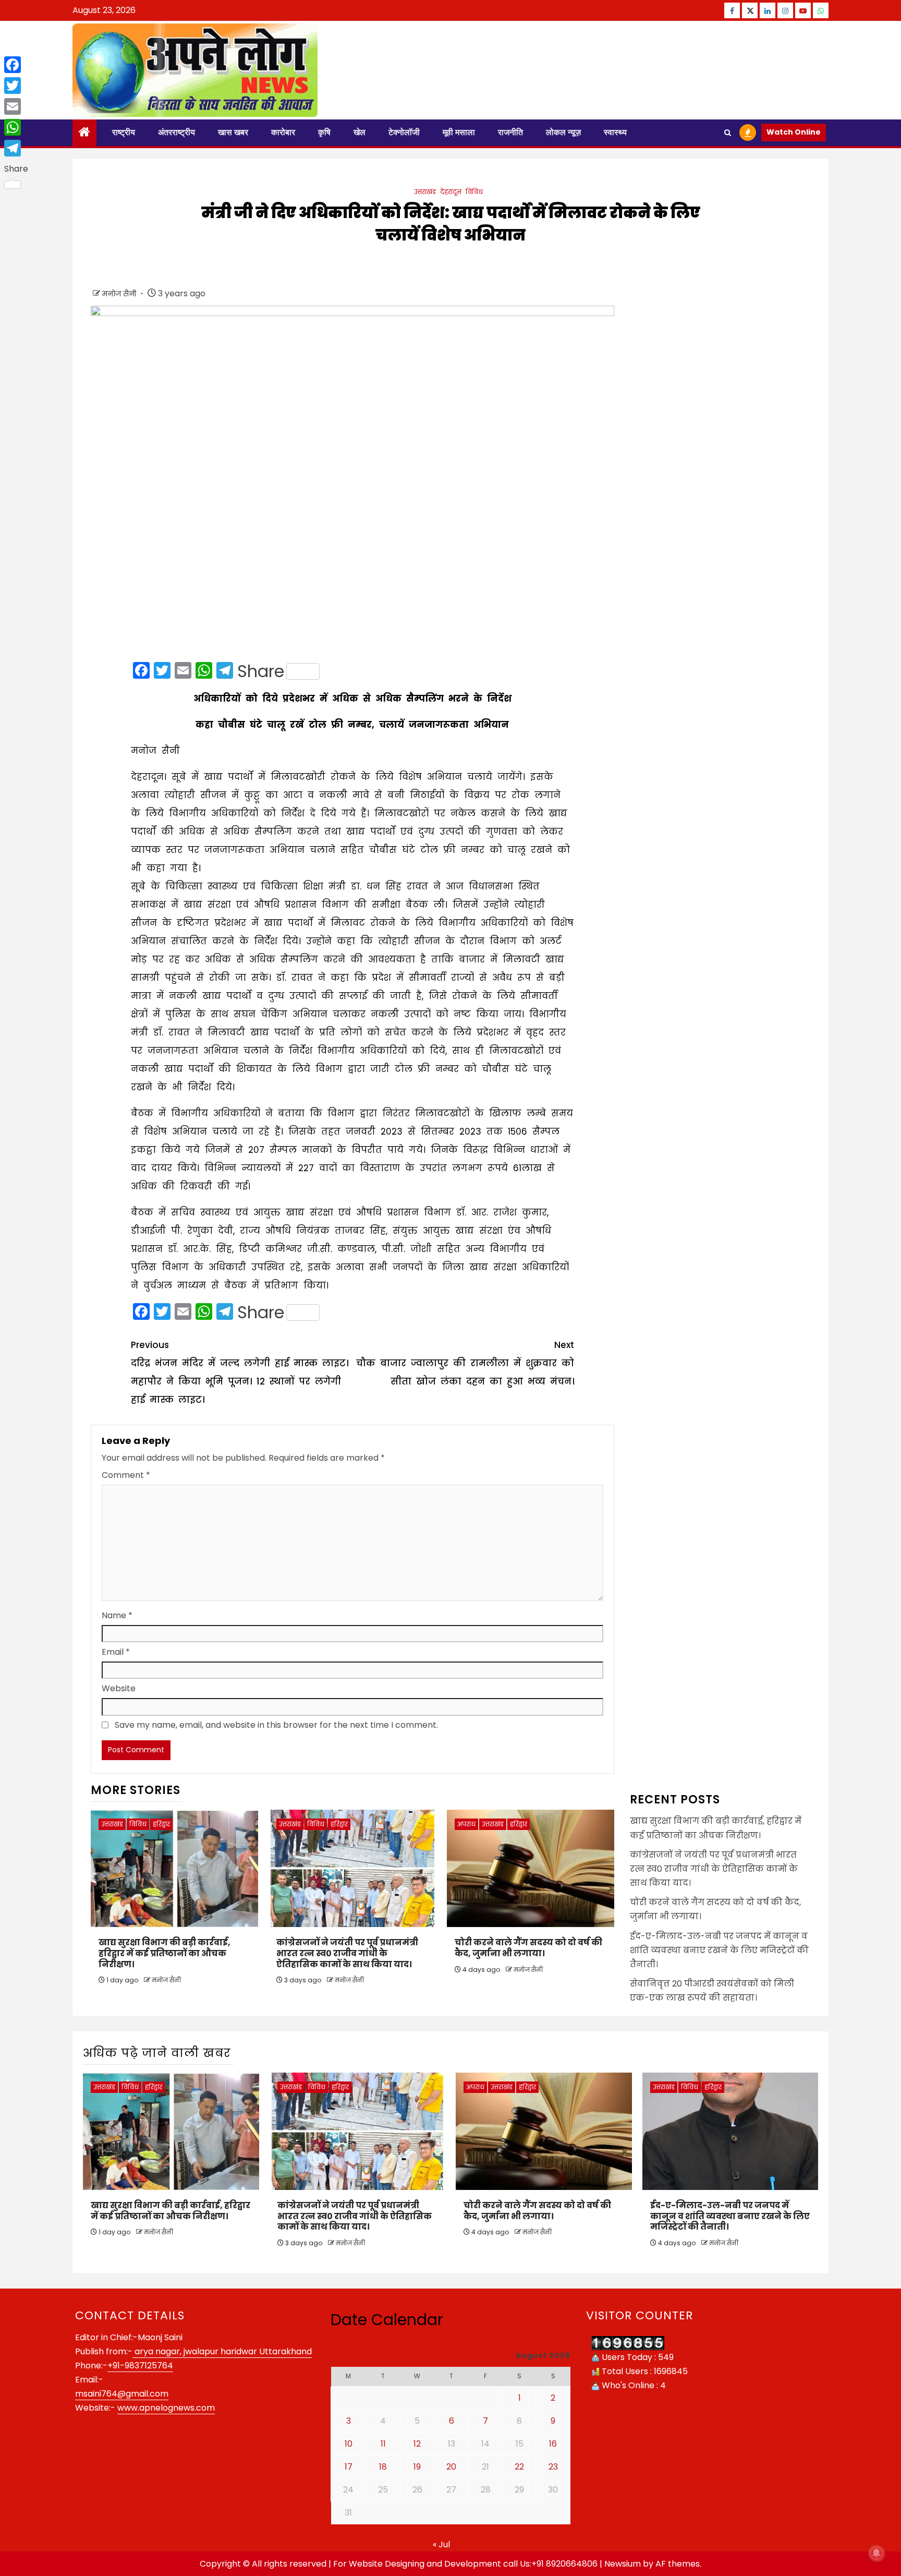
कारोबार (283, 132)
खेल (360, 132)
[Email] (16, 106)
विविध (474, 192)
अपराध (466, 1824)
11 (383, 2444)
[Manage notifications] (876, 2553)
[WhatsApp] (16, 127)
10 (349, 2444)
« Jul (441, 2544)
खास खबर (233, 132)
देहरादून (451, 192)
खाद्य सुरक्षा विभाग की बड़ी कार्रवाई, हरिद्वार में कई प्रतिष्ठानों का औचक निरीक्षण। (165, 1953)
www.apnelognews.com (166, 2408)
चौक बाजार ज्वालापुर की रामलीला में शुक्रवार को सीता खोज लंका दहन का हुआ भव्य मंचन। (465, 1363)
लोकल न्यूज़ (563, 132)
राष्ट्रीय (124, 132)
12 (417, 2444)
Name (117, 1615)
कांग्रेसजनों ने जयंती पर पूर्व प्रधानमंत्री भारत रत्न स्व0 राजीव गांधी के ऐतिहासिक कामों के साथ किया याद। (347, 1953)
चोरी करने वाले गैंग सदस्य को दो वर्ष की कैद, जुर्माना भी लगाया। (528, 1948)
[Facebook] (16, 65)
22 (519, 2467)
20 (451, 2467)
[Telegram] (16, 148)
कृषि (324, 132)
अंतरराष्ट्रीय (176, 132)
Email (116, 1652)
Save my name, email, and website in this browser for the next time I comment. (276, 1725)
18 (383, 2467)
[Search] (728, 133)
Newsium (623, 2564)
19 (417, 2467)
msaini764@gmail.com (122, 2394)
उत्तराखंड (425, 192)
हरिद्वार (161, 1824)
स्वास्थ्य (615, 132)
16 (553, 2444)
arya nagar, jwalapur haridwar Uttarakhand (222, 2351)
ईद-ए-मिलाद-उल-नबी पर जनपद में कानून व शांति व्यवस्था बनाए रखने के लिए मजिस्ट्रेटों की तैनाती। (719, 1950)
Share (261, 671)
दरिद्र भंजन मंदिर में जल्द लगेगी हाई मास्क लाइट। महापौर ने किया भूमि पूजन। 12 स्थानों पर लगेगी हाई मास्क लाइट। (240, 1372)
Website (119, 1688)
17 (349, 2467)
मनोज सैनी (120, 294)
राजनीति (510, 132)
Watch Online (794, 132)
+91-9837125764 (140, 2366)
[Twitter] (16, 86)
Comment (126, 1475)
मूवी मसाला (459, 132)
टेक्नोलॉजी (404, 132)
